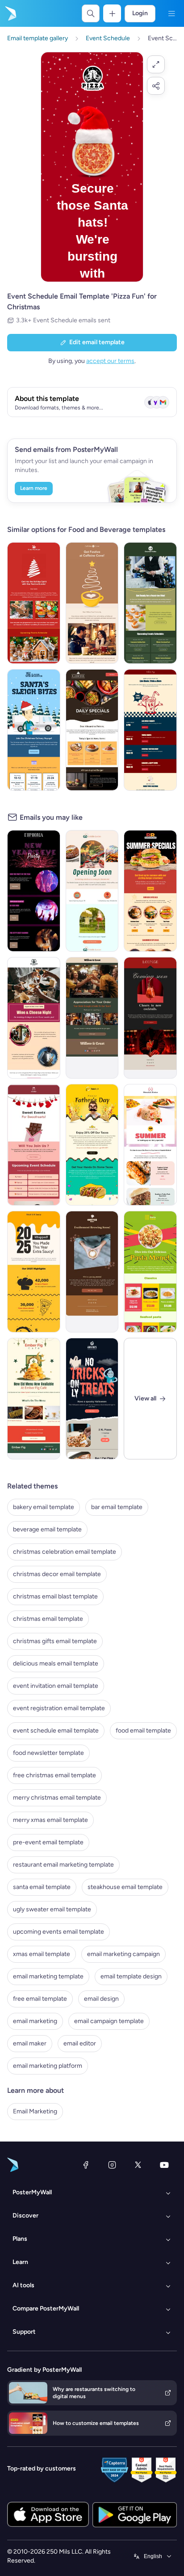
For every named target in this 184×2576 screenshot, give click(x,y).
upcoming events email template (59, 1932)
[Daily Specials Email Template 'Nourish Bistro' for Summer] (150, 1145)
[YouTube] (164, 2165)
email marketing (35, 2021)
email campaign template (109, 2021)
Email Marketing (35, 2111)
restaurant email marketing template (63, 1865)
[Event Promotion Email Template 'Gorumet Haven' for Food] (34, 1018)
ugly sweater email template (52, 1909)
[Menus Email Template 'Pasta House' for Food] (150, 1272)
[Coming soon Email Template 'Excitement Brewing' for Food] (92, 1272)
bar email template (117, 1507)
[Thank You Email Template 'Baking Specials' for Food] (92, 1018)
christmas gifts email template (55, 1641)
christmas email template (48, 1619)
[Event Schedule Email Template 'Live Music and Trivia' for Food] (150, 730)
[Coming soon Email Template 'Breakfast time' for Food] (92, 891)
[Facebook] (86, 2165)
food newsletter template (48, 1753)
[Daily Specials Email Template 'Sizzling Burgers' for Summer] (150, 891)
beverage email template (47, 1529)
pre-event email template (48, 1842)
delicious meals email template (56, 1663)
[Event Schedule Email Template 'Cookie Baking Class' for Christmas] (34, 603)
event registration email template (59, 1708)
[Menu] (171, 13)
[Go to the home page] (10, 13)
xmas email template (42, 1954)
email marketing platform (48, 2066)
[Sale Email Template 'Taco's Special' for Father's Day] (92, 1145)
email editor (80, 2043)
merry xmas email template (50, 1820)
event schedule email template (56, 1731)
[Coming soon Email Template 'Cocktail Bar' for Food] (150, 1018)
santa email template (42, 1887)
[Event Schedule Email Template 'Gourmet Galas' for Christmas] (150, 603)
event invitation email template (56, 1686)
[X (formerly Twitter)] (138, 2165)
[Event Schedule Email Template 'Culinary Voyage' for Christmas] (34, 730)
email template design (131, 1976)
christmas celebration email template (65, 1552)
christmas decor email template (57, 1574)
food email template (143, 1731)
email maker (30, 2043)
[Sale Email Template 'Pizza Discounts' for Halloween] (92, 1399)
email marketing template (48, 1976)
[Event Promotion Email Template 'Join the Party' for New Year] (34, 891)
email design (101, 1999)
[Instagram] (112, 2165)
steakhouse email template (125, 1887)
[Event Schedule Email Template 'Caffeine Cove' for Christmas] (92, 603)
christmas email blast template (55, 1596)
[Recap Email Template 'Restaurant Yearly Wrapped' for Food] (34, 1272)
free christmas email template (54, 1775)
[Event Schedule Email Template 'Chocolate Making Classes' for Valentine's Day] (34, 1145)
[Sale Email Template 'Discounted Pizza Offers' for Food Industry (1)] (92, 730)
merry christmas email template (57, 1798)
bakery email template (44, 1507)
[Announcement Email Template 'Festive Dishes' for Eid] (34, 1399)
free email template (40, 1999)
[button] (156, 64)
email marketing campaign (123, 1954)
